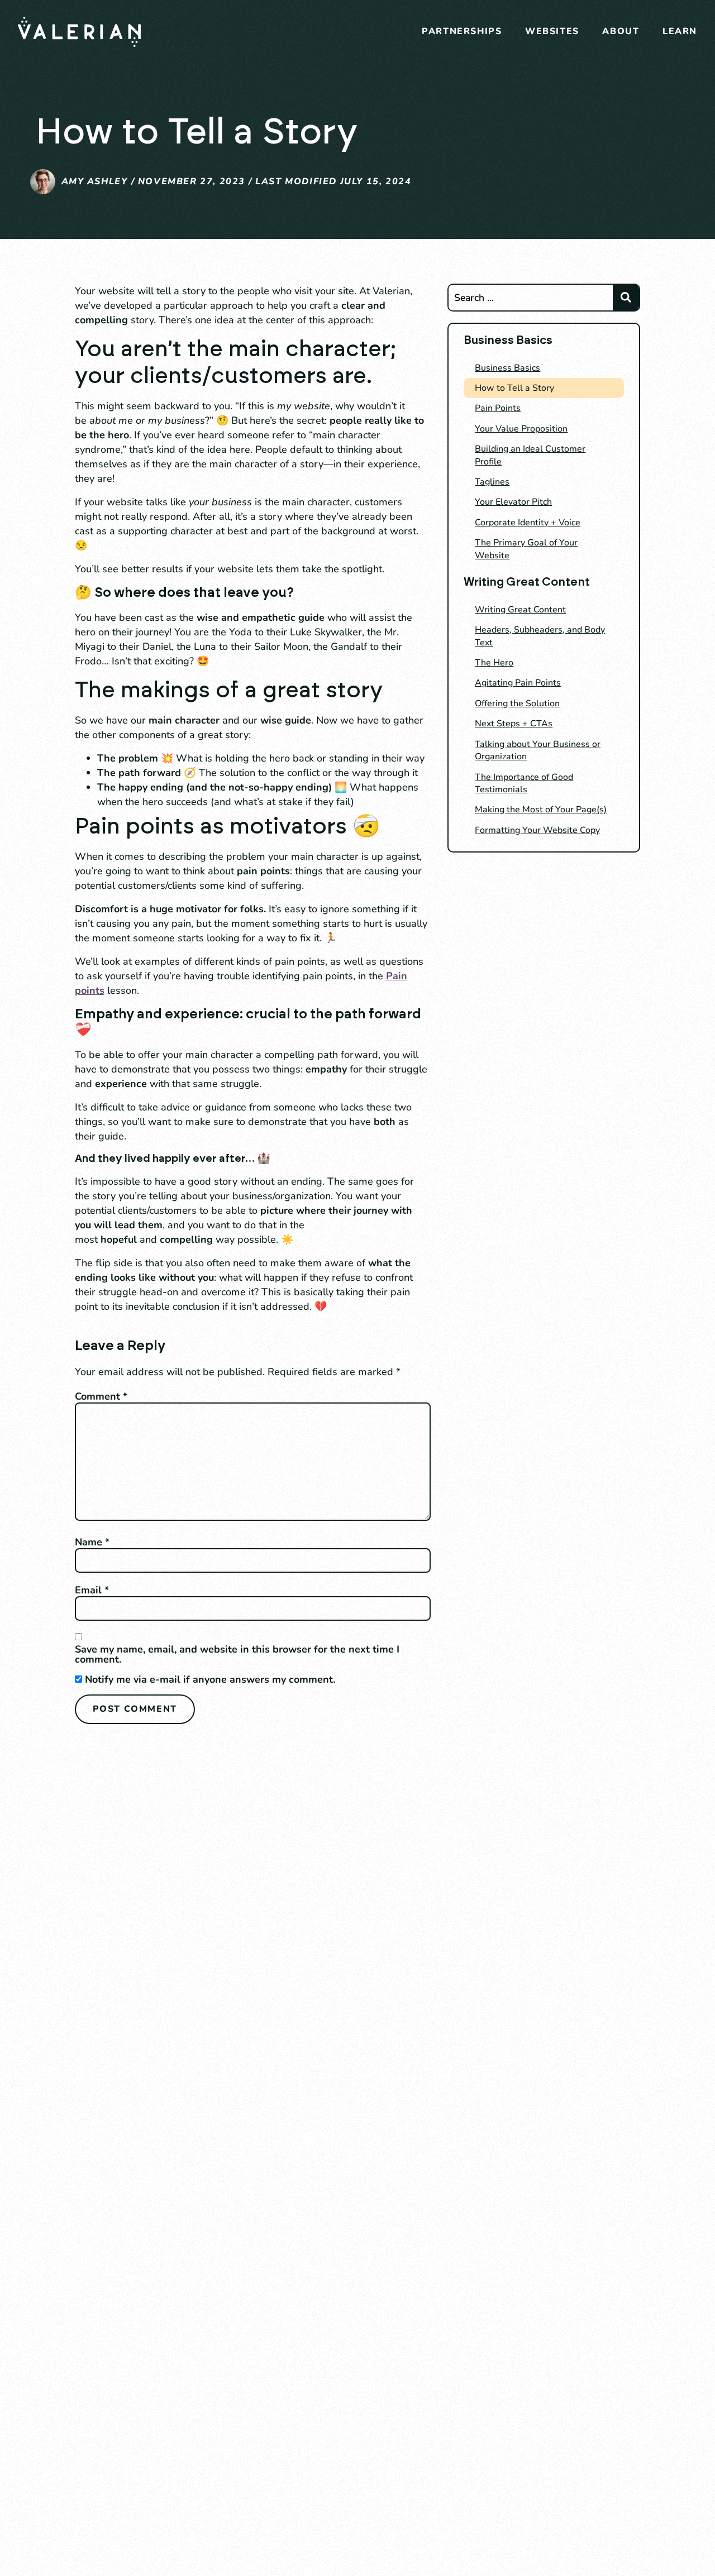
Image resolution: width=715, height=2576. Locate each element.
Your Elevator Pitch (513, 502)
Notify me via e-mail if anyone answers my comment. (210, 1679)
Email (92, 1590)
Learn (680, 31)
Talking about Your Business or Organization (538, 750)
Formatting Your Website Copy (537, 830)
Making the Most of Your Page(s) (541, 810)
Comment (101, 1396)
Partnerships (462, 31)
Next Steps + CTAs (514, 724)
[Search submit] (626, 298)
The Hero (494, 663)
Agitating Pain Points (518, 683)
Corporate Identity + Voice (528, 523)
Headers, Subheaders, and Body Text (540, 636)
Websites (552, 31)
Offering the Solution (517, 703)
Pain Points (498, 408)
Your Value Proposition (521, 429)
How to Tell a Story (514, 388)
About (621, 31)
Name (92, 1542)
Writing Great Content (520, 610)
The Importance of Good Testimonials (524, 783)
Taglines (492, 482)
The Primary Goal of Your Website (526, 549)
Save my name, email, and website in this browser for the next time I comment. (237, 1654)
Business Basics (507, 368)
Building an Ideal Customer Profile (530, 455)
